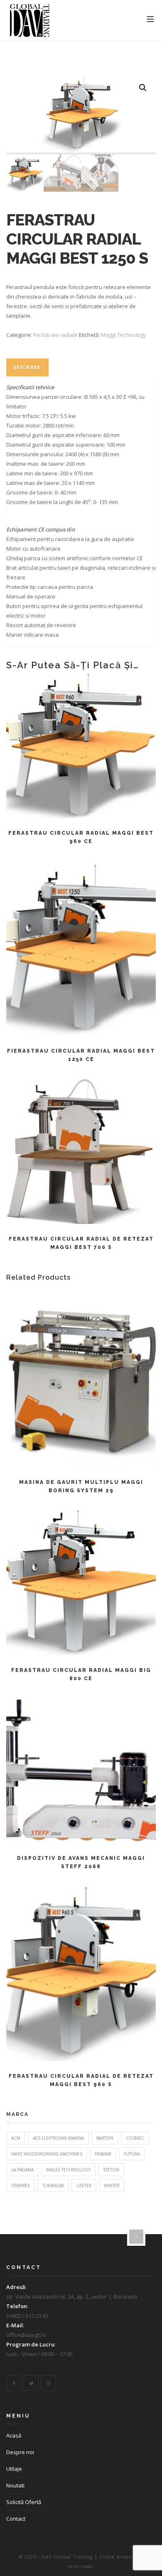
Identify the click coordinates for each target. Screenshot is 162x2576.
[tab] (27, 367)
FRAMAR (103, 2154)
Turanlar (53, 2185)
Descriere (27, 367)
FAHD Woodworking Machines (47, 2154)
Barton (105, 2138)
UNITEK (84, 2185)
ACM (16, 2138)
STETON (111, 2170)
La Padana (22, 2170)
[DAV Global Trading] (30, 21)
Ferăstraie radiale (55, 335)
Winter (112, 2185)
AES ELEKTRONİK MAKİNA (58, 2138)
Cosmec (135, 2138)
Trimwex (21, 2185)
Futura (132, 2154)
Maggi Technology (124, 335)
